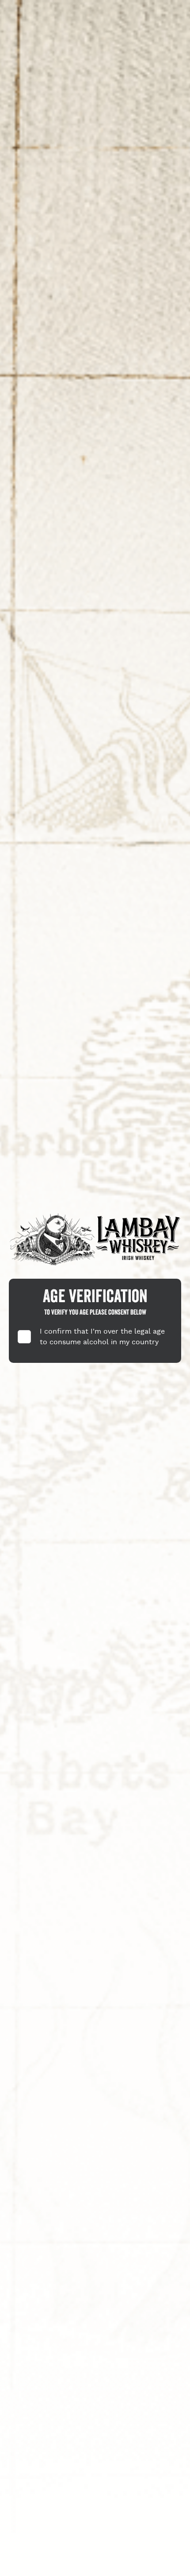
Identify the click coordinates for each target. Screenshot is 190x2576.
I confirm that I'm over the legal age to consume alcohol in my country (102, 1337)
